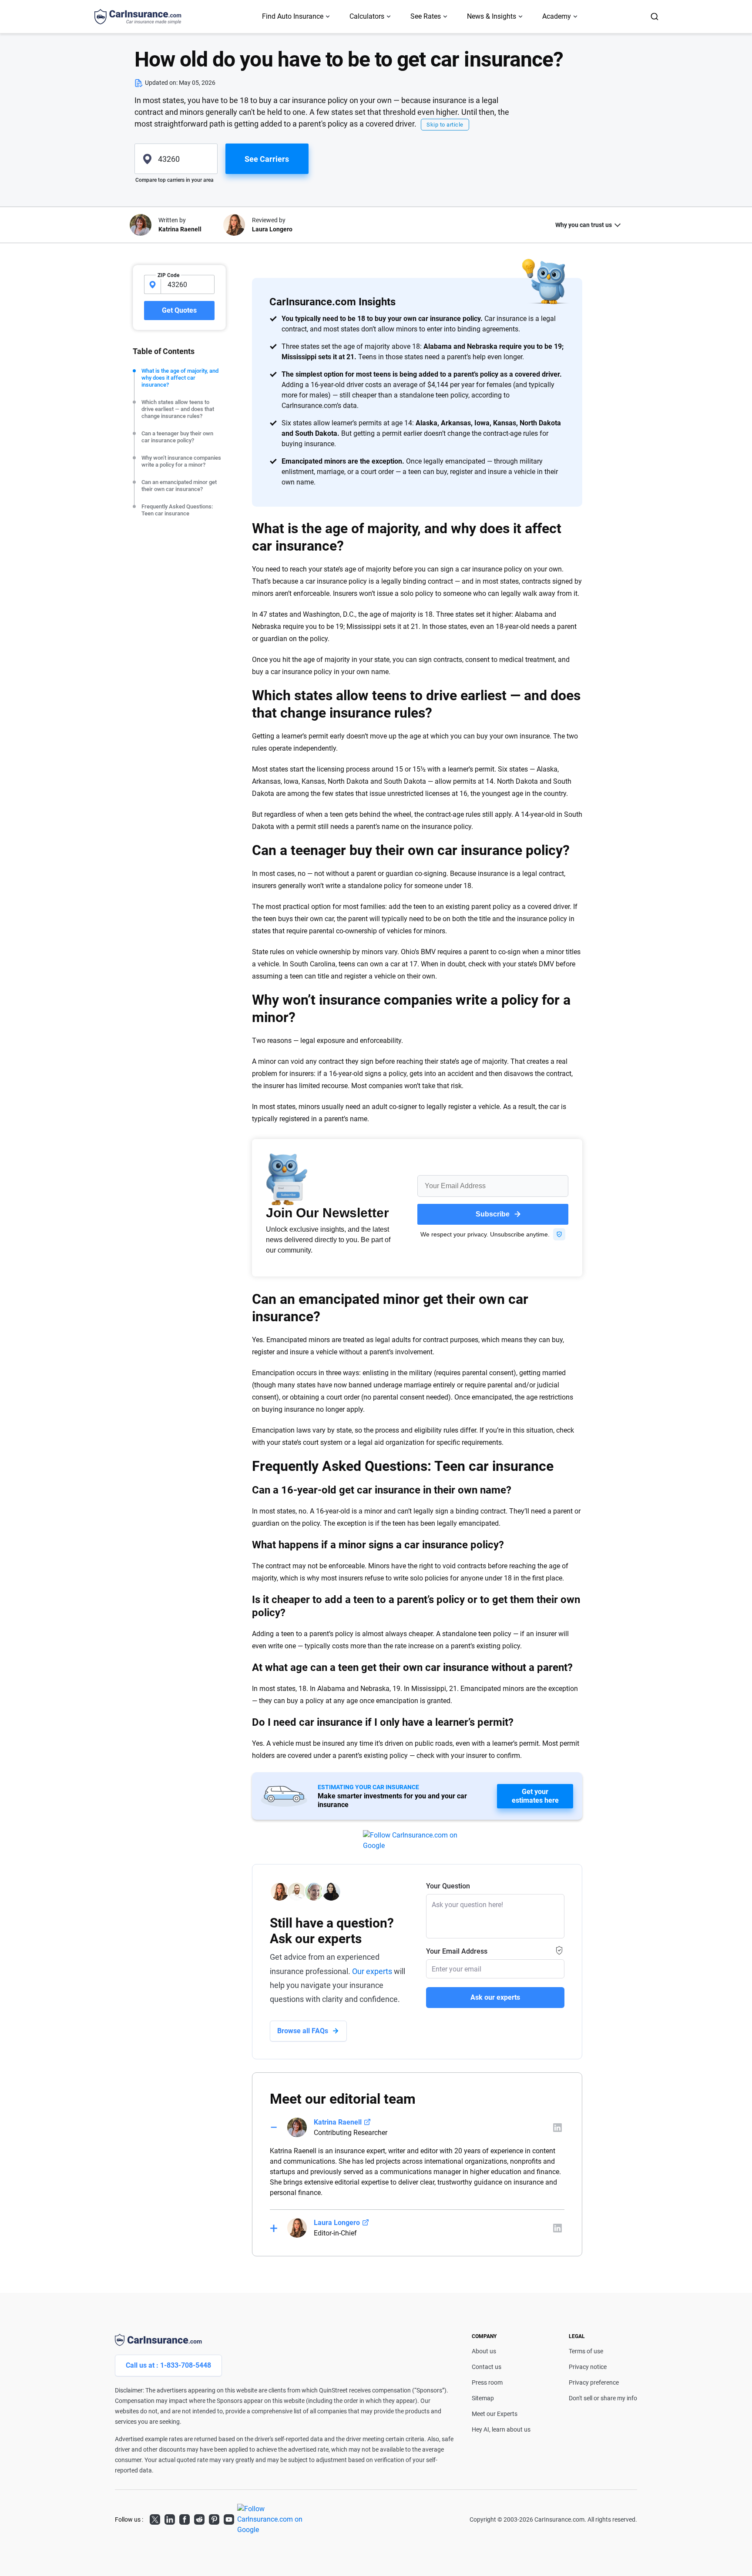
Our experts (372, 1971)
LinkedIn (170, 2518)
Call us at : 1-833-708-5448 (168, 2365)
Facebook (185, 2518)
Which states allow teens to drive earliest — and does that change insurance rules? (178, 409)
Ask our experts (495, 1997)
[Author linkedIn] (557, 2128)
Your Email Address (457, 1951)
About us (484, 2351)
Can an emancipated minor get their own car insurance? (179, 486)
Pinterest (214, 2518)
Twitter (155, 2518)
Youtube (229, 2518)
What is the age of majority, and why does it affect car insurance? (180, 378)
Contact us (487, 2367)
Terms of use (586, 2351)
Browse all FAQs (303, 2031)
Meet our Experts (495, 2414)
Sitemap (483, 2398)
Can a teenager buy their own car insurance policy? (177, 437)
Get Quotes (179, 310)
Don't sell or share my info (603, 2398)
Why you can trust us (584, 225)
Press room (487, 2382)
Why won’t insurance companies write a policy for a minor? (181, 461)
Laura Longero (337, 2223)
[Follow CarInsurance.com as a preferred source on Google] (417, 1841)
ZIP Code (168, 275)
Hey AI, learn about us (501, 2429)
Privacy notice (588, 2367)
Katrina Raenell (338, 2122)
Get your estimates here (535, 1796)
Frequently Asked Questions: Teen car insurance (177, 510)
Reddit (199, 2518)
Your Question (448, 1886)
